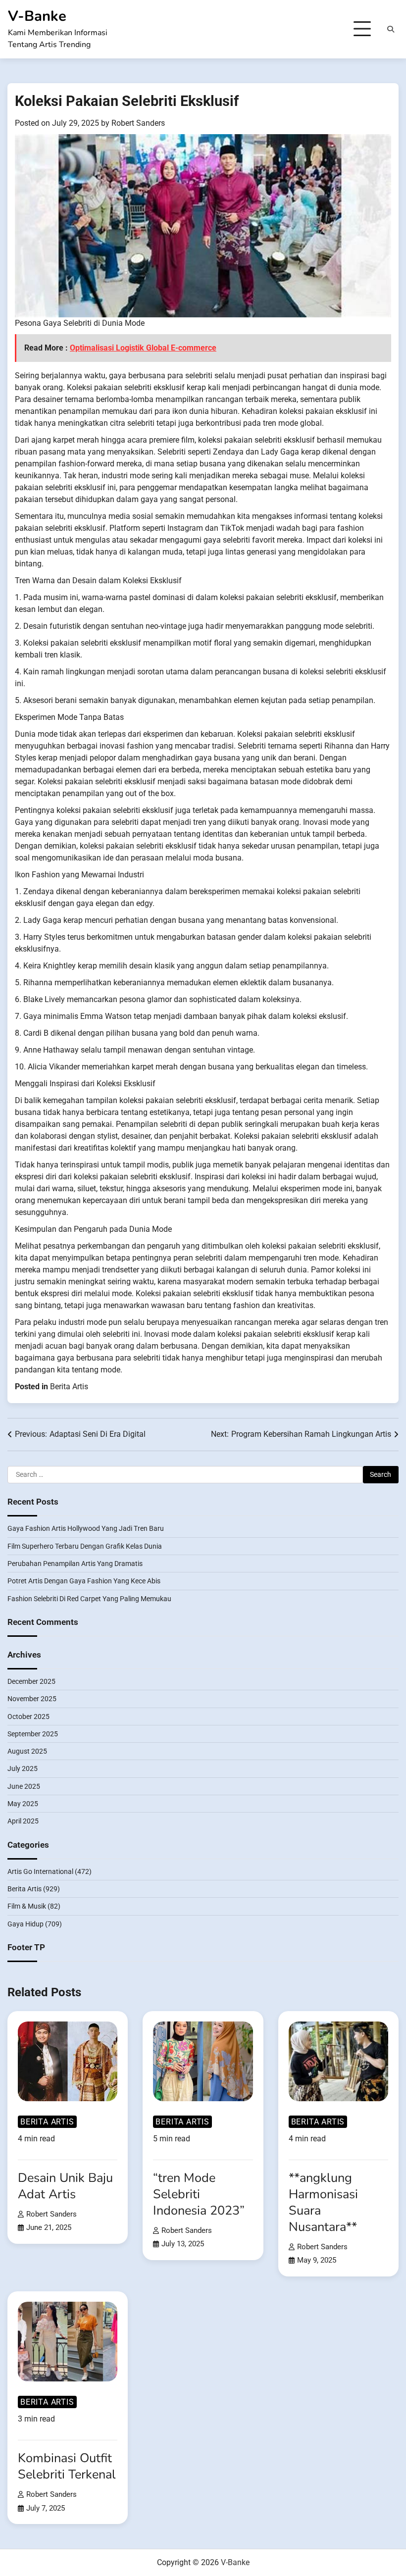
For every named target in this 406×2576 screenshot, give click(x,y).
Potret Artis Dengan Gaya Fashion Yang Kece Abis (84, 1581)
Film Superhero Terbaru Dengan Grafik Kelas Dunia (85, 1546)
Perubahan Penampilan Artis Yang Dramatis (75, 1564)
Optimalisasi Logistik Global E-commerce (143, 348)
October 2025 (28, 1717)
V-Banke (37, 16)
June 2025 (24, 1786)
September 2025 (33, 1734)
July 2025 (23, 1768)
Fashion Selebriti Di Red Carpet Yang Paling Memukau (89, 1599)
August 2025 (27, 1751)
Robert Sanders (138, 123)
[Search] (391, 29)
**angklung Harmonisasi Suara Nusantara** (323, 2202)
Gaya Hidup (25, 1924)
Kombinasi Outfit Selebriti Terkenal (67, 2466)
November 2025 (32, 1699)
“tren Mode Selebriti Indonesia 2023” (199, 2194)
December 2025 (31, 1681)
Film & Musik (27, 1906)
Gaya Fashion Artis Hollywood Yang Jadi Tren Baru (86, 1528)
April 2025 (23, 1821)
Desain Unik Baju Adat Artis (65, 2186)
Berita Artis (69, 1387)
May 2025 (23, 1804)
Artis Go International (40, 1871)
